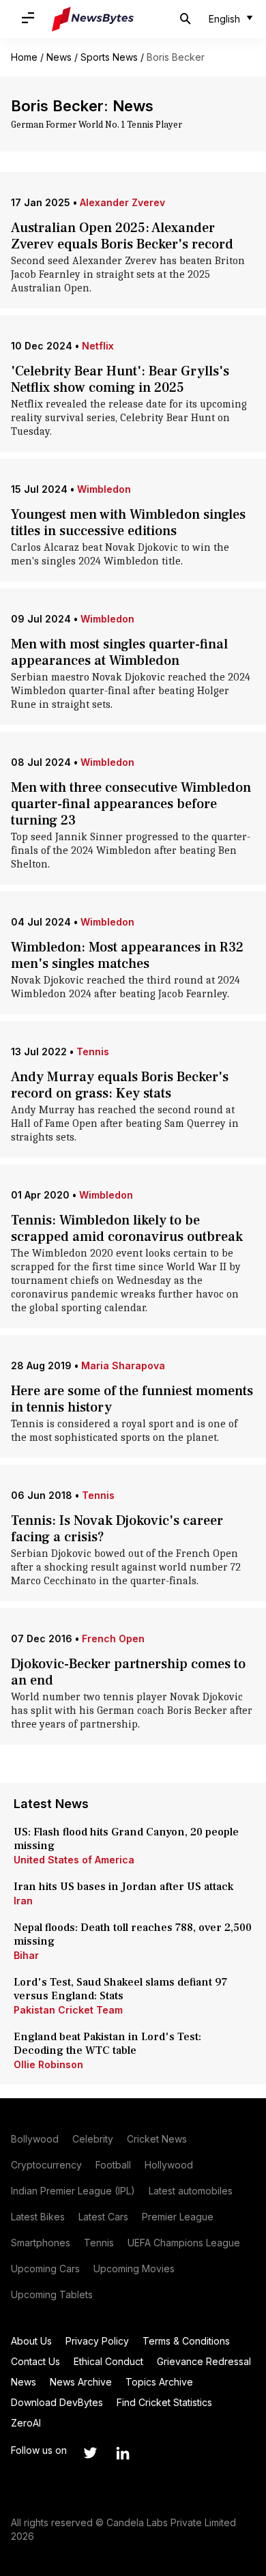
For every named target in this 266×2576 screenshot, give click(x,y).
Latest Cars (103, 2217)
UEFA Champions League (184, 2243)
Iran (23, 1901)
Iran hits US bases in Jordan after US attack (123, 1887)
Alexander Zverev (122, 202)
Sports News (109, 57)
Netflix (98, 346)
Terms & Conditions (186, 2341)
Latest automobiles (191, 2191)
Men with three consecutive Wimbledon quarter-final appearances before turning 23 (131, 804)
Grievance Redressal (204, 2361)
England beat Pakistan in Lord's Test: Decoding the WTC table (107, 2044)
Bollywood (35, 2139)
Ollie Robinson (48, 2064)
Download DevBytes (57, 2402)
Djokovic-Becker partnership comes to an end (128, 1672)
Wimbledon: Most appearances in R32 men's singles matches (127, 956)
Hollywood (169, 2165)
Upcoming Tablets (52, 2294)
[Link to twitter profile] (90, 2453)
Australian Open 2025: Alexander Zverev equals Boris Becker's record (122, 236)
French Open (113, 1638)
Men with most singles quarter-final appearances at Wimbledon (119, 653)
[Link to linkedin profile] (123, 2453)
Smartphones (41, 2243)
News (59, 57)
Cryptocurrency (46, 2165)
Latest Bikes (38, 2217)
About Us (31, 2341)
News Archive (81, 2382)
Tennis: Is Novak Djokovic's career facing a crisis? (117, 1529)
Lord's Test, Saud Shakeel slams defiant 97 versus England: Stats (120, 1989)
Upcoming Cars (45, 2269)
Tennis (93, 1051)
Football (113, 2165)
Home (24, 57)
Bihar (26, 1955)
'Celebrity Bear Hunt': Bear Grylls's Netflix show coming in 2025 (120, 380)
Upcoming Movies (134, 2269)
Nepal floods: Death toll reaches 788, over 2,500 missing (133, 1934)
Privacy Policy (97, 2341)
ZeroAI (26, 2423)
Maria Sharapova (123, 1365)
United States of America (74, 1860)
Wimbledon (104, 489)
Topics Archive (159, 2382)
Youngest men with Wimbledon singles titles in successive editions (128, 523)
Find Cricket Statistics (164, 2402)
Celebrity (93, 2139)
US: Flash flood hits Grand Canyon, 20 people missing (126, 1839)
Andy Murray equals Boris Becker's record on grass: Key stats (120, 1085)
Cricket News (157, 2139)
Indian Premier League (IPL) (73, 2191)
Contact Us (35, 2361)
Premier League (178, 2217)
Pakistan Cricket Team (68, 2010)
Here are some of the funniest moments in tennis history (132, 1399)
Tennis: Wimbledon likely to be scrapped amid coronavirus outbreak (127, 1229)
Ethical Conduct (108, 2361)
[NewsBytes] (93, 19)
